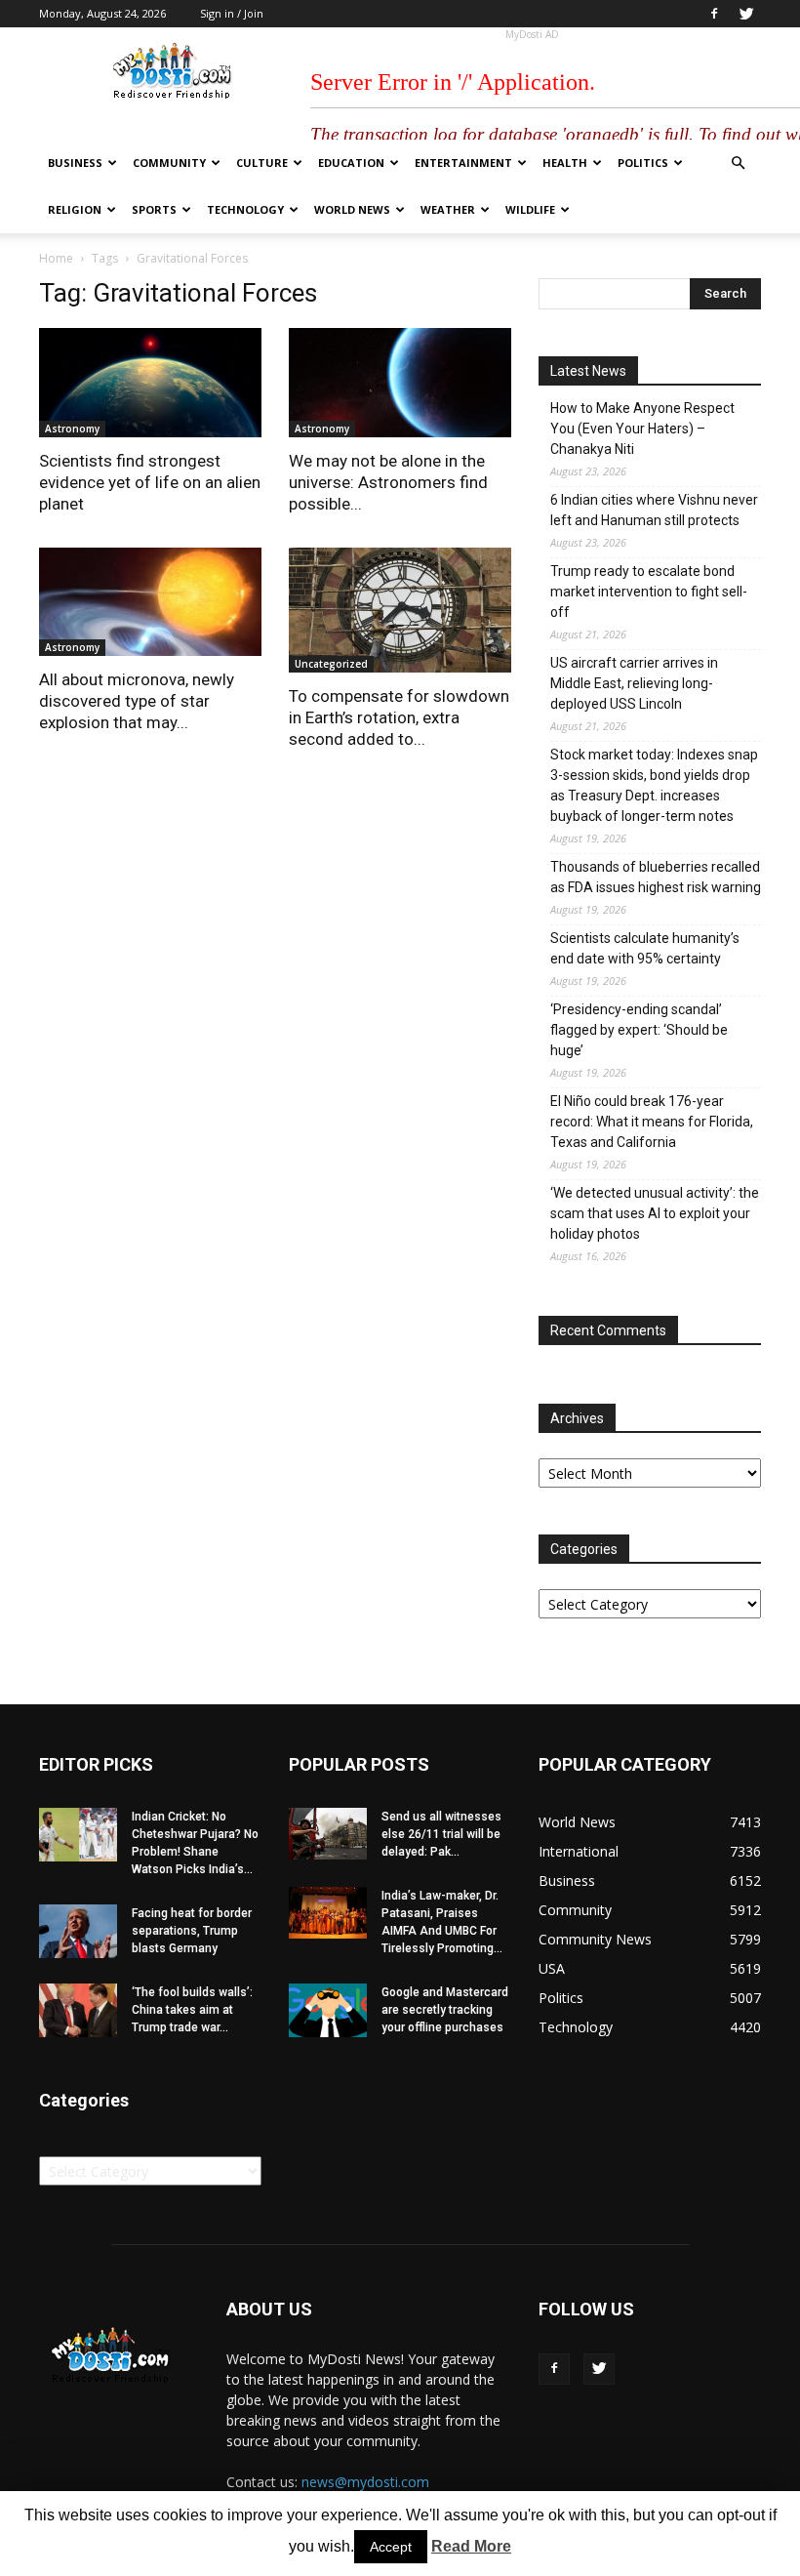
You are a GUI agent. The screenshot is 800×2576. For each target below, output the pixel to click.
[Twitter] (746, 14)
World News (352, 209)
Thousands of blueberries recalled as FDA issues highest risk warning (656, 877)
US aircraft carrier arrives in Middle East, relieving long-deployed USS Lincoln (634, 683)
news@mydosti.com (365, 2482)
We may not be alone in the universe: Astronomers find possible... (388, 482)
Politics (643, 163)
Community (169, 163)
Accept (391, 2547)
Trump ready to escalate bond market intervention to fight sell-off (649, 592)
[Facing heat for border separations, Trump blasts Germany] (78, 1931)
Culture (262, 163)
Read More (471, 2546)
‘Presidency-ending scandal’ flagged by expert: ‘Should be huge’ (639, 1030)
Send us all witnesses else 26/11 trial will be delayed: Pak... (441, 1834)
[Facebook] (714, 14)
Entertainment (463, 163)
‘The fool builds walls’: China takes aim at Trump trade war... (192, 2010)
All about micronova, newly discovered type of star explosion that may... (137, 701)
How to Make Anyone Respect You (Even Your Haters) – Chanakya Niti (642, 429)
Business (75, 163)
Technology (245, 209)
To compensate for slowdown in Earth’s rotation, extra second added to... (399, 717)
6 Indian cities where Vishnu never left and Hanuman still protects (654, 510)
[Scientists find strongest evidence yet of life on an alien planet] (150, 383)
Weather (448, 209)
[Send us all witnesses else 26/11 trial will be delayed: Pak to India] (328, 1834)
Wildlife (530, 209)
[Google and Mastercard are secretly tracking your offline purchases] (328, 2010)
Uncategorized (331, 664)
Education (351, 163)
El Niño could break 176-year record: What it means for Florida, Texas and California (652, 1122)
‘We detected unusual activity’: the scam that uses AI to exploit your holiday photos (655, 1213)
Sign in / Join (232, 13)
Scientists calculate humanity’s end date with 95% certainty (645, 948)
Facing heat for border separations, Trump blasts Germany (192, 1931)
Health (565, 163)
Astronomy (72, 429)
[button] (738, 164)
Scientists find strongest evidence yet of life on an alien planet (150, 482)
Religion (75, 209)
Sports (154, 209)
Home (56, 258)
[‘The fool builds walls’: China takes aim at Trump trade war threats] (78, 2010)
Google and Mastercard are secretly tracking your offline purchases (445, 2010)
